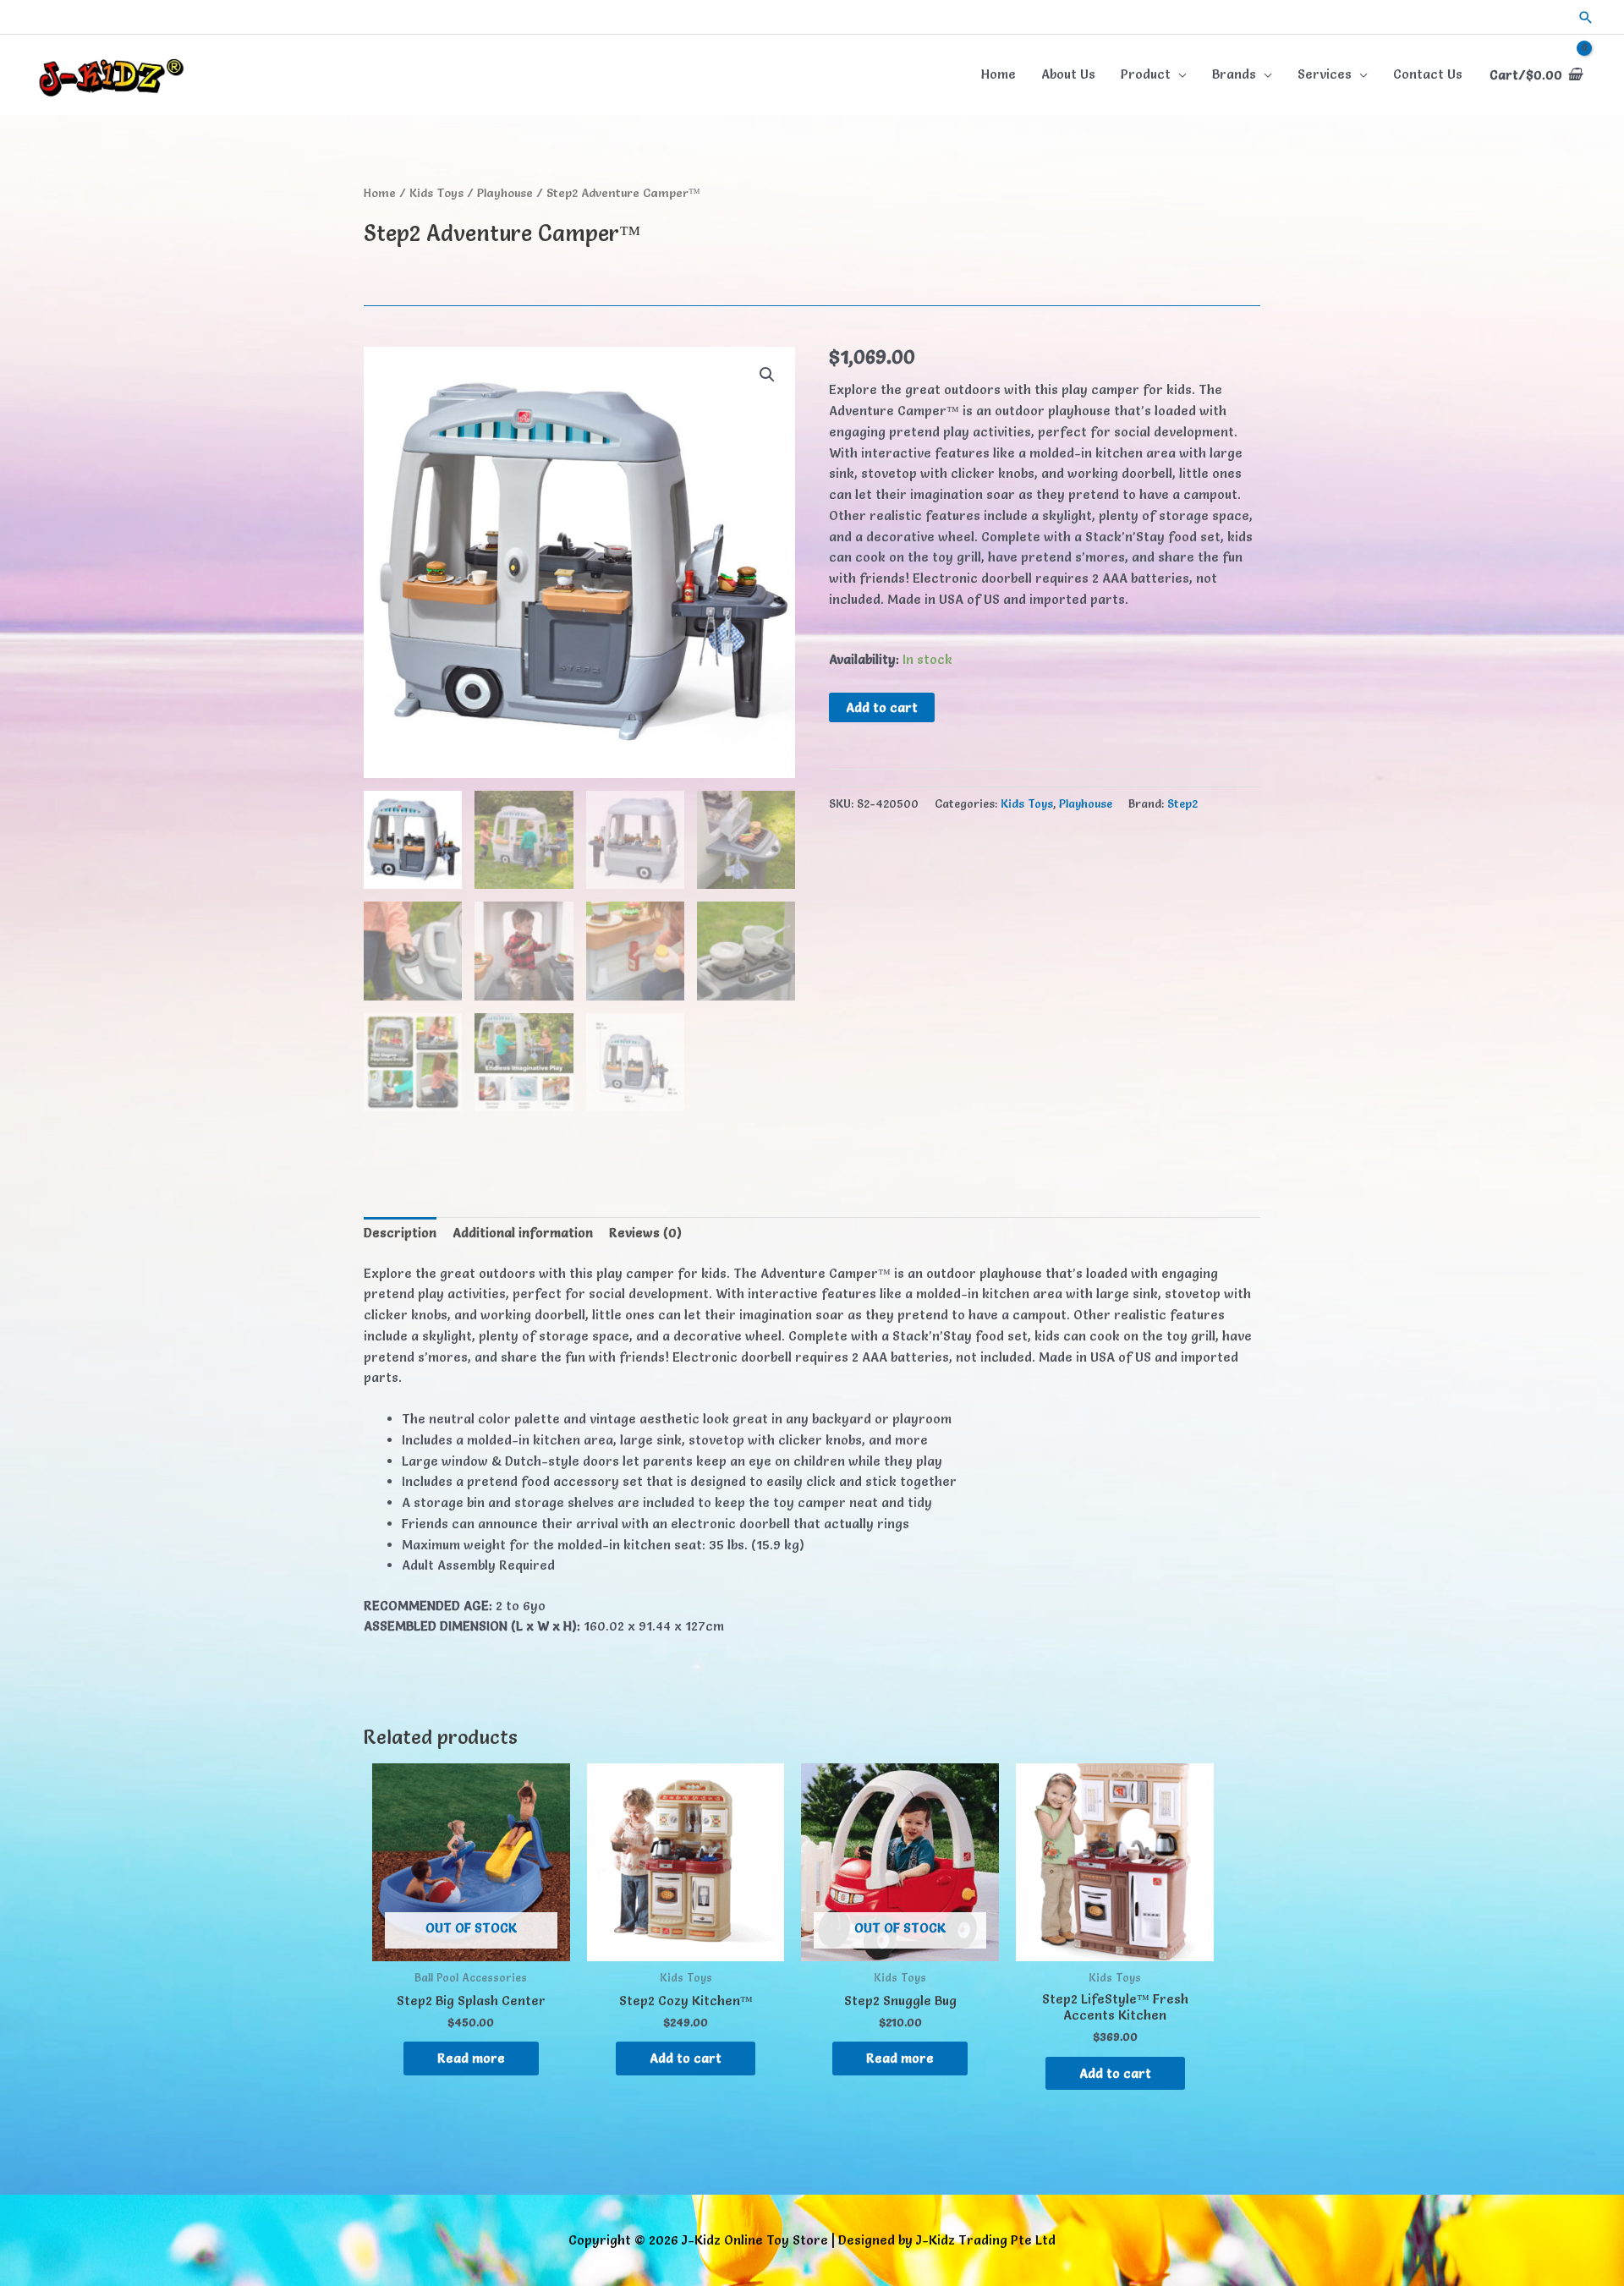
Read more (471, 2058)
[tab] (400, 1234)
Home (380, 193)
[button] (1586, 17)
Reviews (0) (645, 1233)
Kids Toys (436, 193)
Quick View (471, 1946)
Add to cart (882, 707)
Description (400, 1233)
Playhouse (505, 193)
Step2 (1182, 803)
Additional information (523, 1233)
